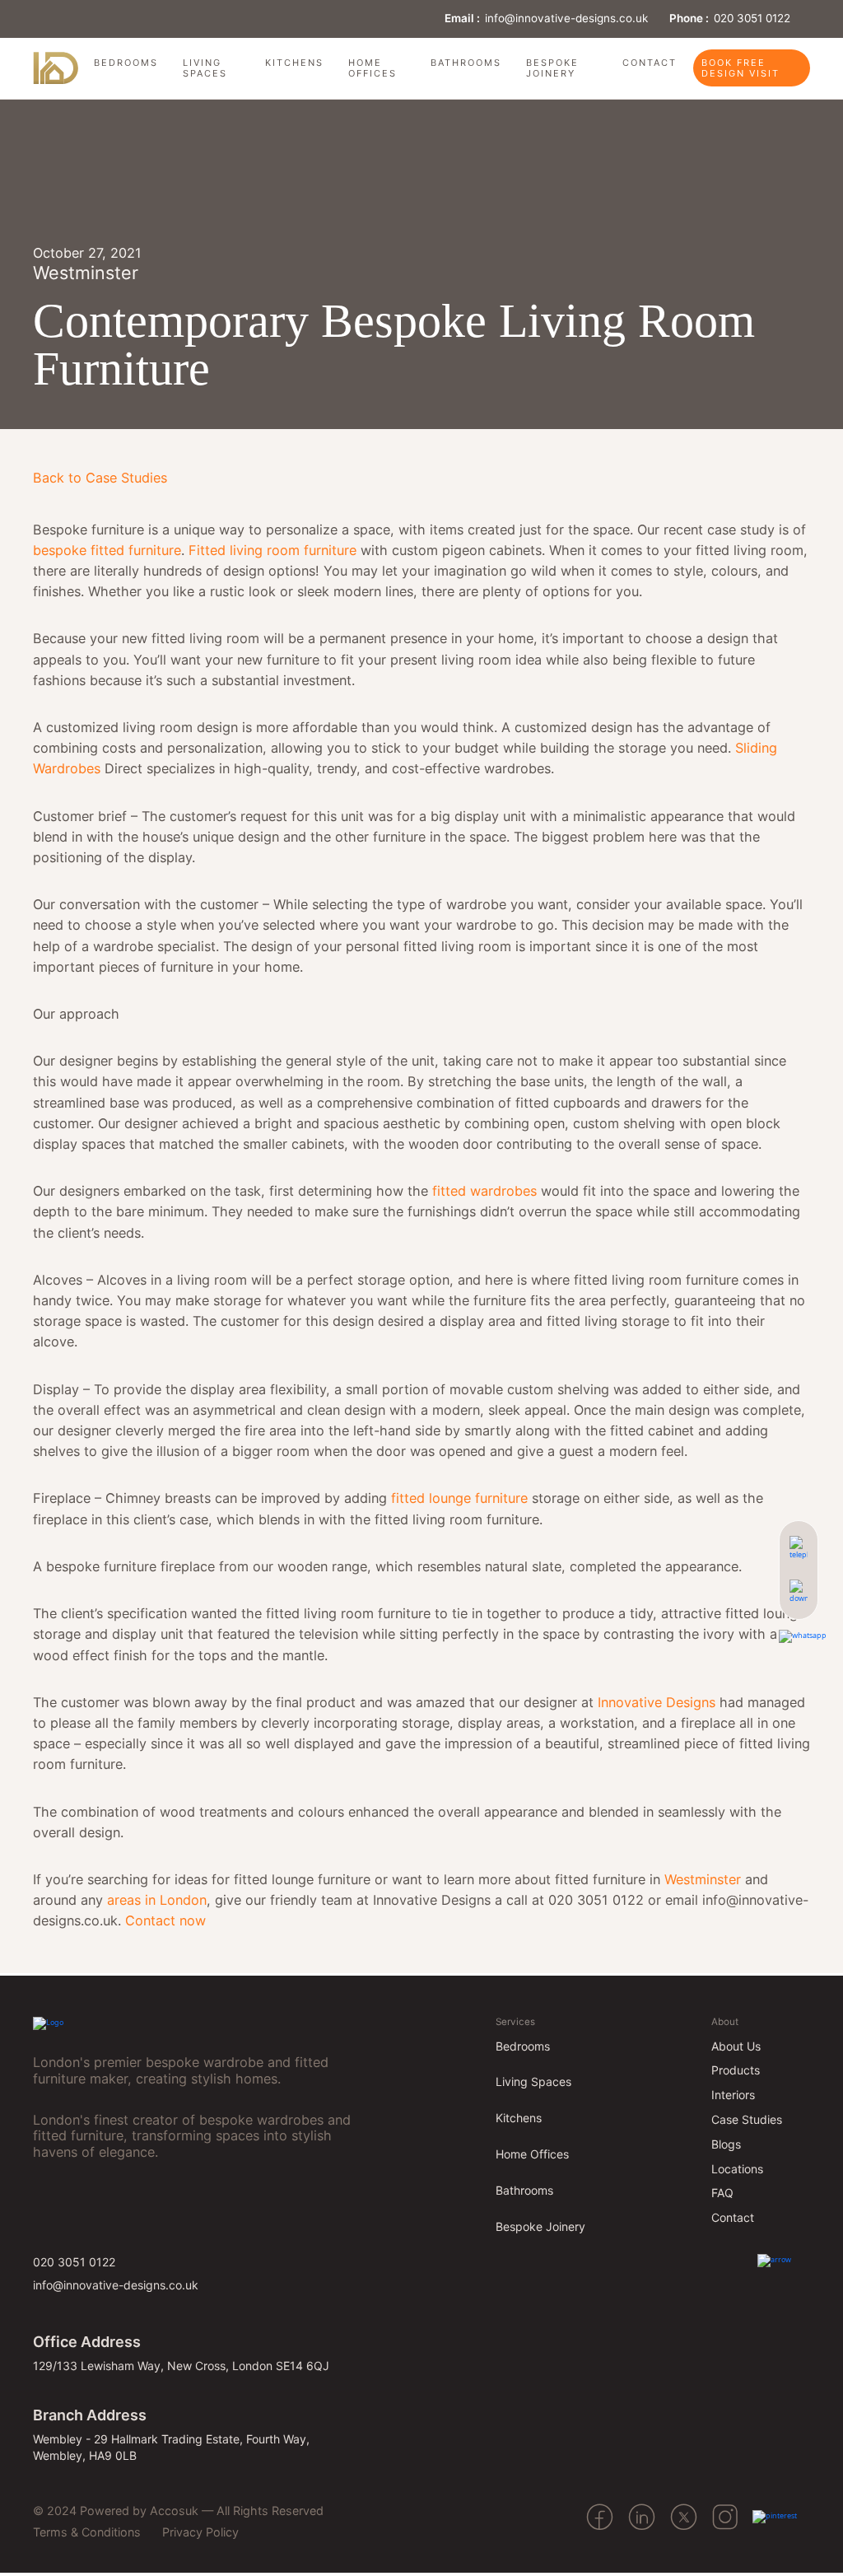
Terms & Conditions (87, 2532)
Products (736, 2070)
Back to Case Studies (100, 478)
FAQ (722, 2193)
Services (515, 2022)
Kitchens (294, 63)
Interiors (733, 2095)
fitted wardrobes (484, 1191)
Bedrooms (126, 63)
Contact (650, 63)
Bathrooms (466, 63)
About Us (736, 2046)
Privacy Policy (200, 2532)
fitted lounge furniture (459, 1498)
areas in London (155, 1900)
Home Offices (373, 68)
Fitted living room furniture (275, 550)
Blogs (726, 2144)
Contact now (165, 1920)
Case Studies (747, 2119)
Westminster (703, 1879)
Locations (737, 2169)
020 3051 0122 (752, 18)
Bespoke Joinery (552, 68)
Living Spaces (205, 68)
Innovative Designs (657, 1702)
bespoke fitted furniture (107, 550)
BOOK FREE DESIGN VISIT (741, 68)
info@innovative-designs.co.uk (566, 18)
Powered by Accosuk (139, 2511)
